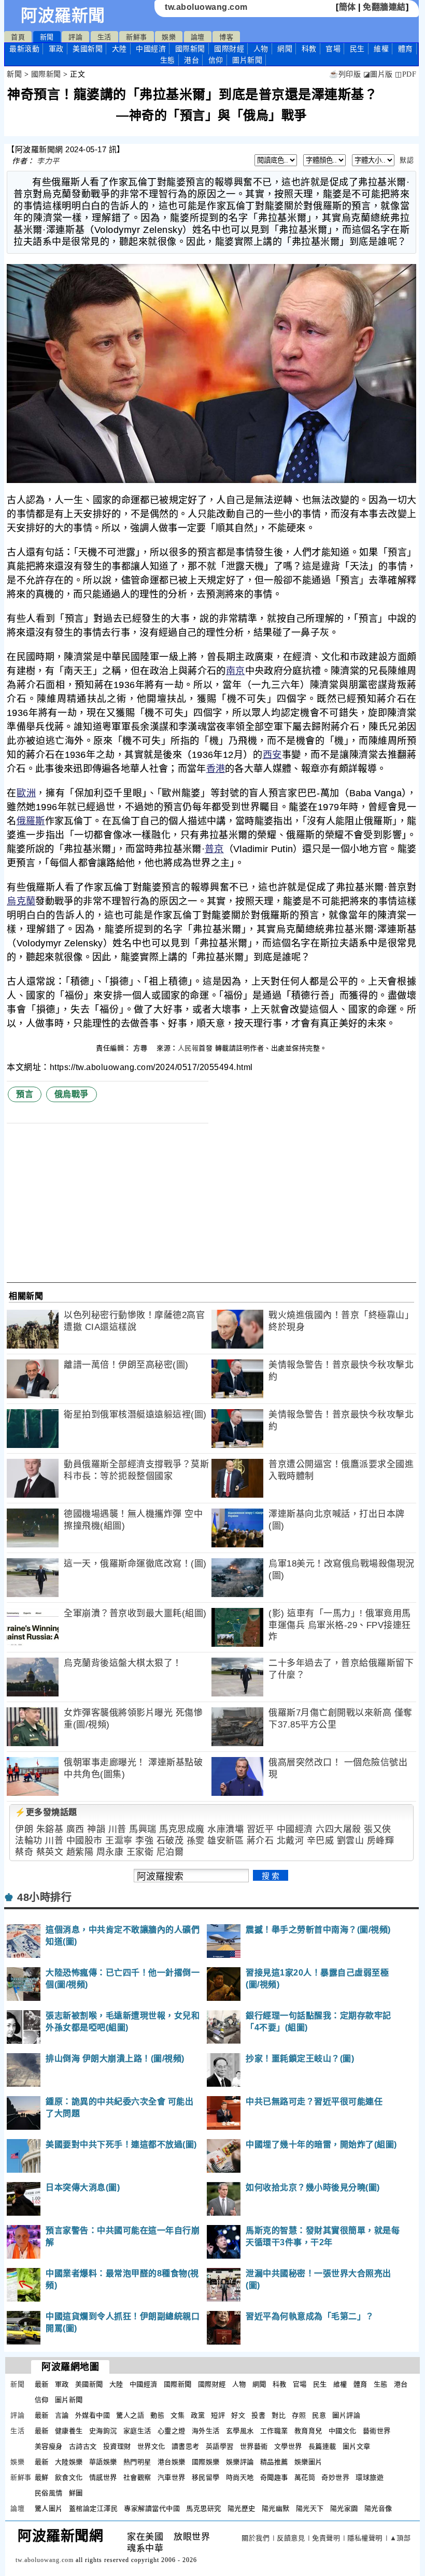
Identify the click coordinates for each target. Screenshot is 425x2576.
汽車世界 (172, 2477)
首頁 (18, 37)
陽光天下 (310, 2508)
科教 (309, 49)
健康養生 (69, 2431)
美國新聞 (88, 49)
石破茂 (170, 1841)
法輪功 (29, 1841)
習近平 (260, 1829)
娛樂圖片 (308, 2462)
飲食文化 (69, 2477)
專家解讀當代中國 (152, 2508)
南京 (236, 671)
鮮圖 (76, 2493)
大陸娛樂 (69, 2462)
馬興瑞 (143, 1829)
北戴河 (291, 1841)
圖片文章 (357, 2446)
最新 (24, 49)
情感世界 (103, 2477)
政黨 (198, 2415)
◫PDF (406, 74)
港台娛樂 (172, 2462)
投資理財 (117, 2446)
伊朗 (24, 1829)
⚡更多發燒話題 (46, 1812)
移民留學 (206, 2477)
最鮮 (42, 2477)
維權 (381, 49)
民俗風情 (49, 2493)
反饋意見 (291, 2538)
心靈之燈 (172, 2431)
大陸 (119, 49)
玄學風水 (240, 2431)
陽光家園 (344, 2508)
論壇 (198, 37)
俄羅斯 (31, 821)
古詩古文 (83, 2446)
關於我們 (256, 2538)
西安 (272, 755)
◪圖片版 (378, 74)
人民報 (188, 1048)
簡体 (348, 7)
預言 (25, 1094)
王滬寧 (119, 1841)
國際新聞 (190, 49)
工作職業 (274, 2431)
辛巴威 (321, 1841)
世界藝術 (254, 2446)
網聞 (285, 49)
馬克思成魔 (182, 1829)
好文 (238, 2415)
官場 (333, 49)
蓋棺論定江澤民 (94, 2508)
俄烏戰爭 (72, 1094)
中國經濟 (151, 49)
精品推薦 (274, 2462)
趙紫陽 (80, 1852)
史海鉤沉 (103, 2431)
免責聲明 (326, 2538)
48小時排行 (44, 1897)
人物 (261, 49)
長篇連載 (322, 2446)
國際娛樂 (206, 2462)
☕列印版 (345, 74)
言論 (62, 2415)
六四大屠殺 (338, 1829)
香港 (216, 769)
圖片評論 (346, 2415)
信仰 (216, 60)
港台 (192, 60)
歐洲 (26, 793)
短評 (218, 2415)
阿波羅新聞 (63, 16)
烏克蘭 (21, 901)
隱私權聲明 (365, 2538)
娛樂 (169, 37)
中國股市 (84, 1841)
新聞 (47, 37)
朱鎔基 (50, 1829)
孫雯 (196, 1841)
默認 (407, 160)
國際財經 (229, 49)
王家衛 (140, 1852)
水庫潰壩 (225, 1829)
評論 (75, 37)
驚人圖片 (49, 2508)
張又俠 (378, 1829)
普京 (214, 849)
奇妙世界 (335, 2477)
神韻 (96, 1829)
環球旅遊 (370, 2477)
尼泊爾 (170, 1852)
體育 (406, 49)
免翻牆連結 (384, 7)
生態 (168, 60)
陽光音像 (378, 2508)
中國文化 (343, 2431)
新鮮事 (137, 37)
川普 (117, 1829)
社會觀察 (137, 2477)
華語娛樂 (103, 2462)
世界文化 (151, 2446)
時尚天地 (240, 2477)
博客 (226, 37)
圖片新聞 (69, 2400)
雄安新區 (225, 1841)
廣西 (75, 1829)
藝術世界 (377, 2431)
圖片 (247, 60)
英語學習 (220, 2446)
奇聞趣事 (274, 2477)
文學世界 (288, 2446)
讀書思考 (186, 2446)
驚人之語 (130, 2415)
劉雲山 (351, 1841)
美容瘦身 (49, 2446)
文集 (178, 2415)
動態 (157, 2415)
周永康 (110, 1852)
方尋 (141, 1048)
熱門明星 (137, 2462)
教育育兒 (308, 2431)
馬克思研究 (204, 2508)
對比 (279, 2415)
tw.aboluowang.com (206, 7)
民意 (319, 2415)
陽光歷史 (242, 2508)
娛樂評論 (240, 2462)
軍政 (56, 49)
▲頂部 (400, 2538)
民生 (357, 49)
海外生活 (206, 2431)
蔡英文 (50, 1852)
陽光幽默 (276, 2508)
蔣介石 (260, 1841)
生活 (104, 37)
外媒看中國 (93, 2415)
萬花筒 (305, 2477)
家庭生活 (137, 2431)
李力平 (48, 161)
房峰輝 (381, 1841)
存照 (299, 2415)
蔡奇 (24, 1852)
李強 (144, 1841)
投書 (258, 2415)
